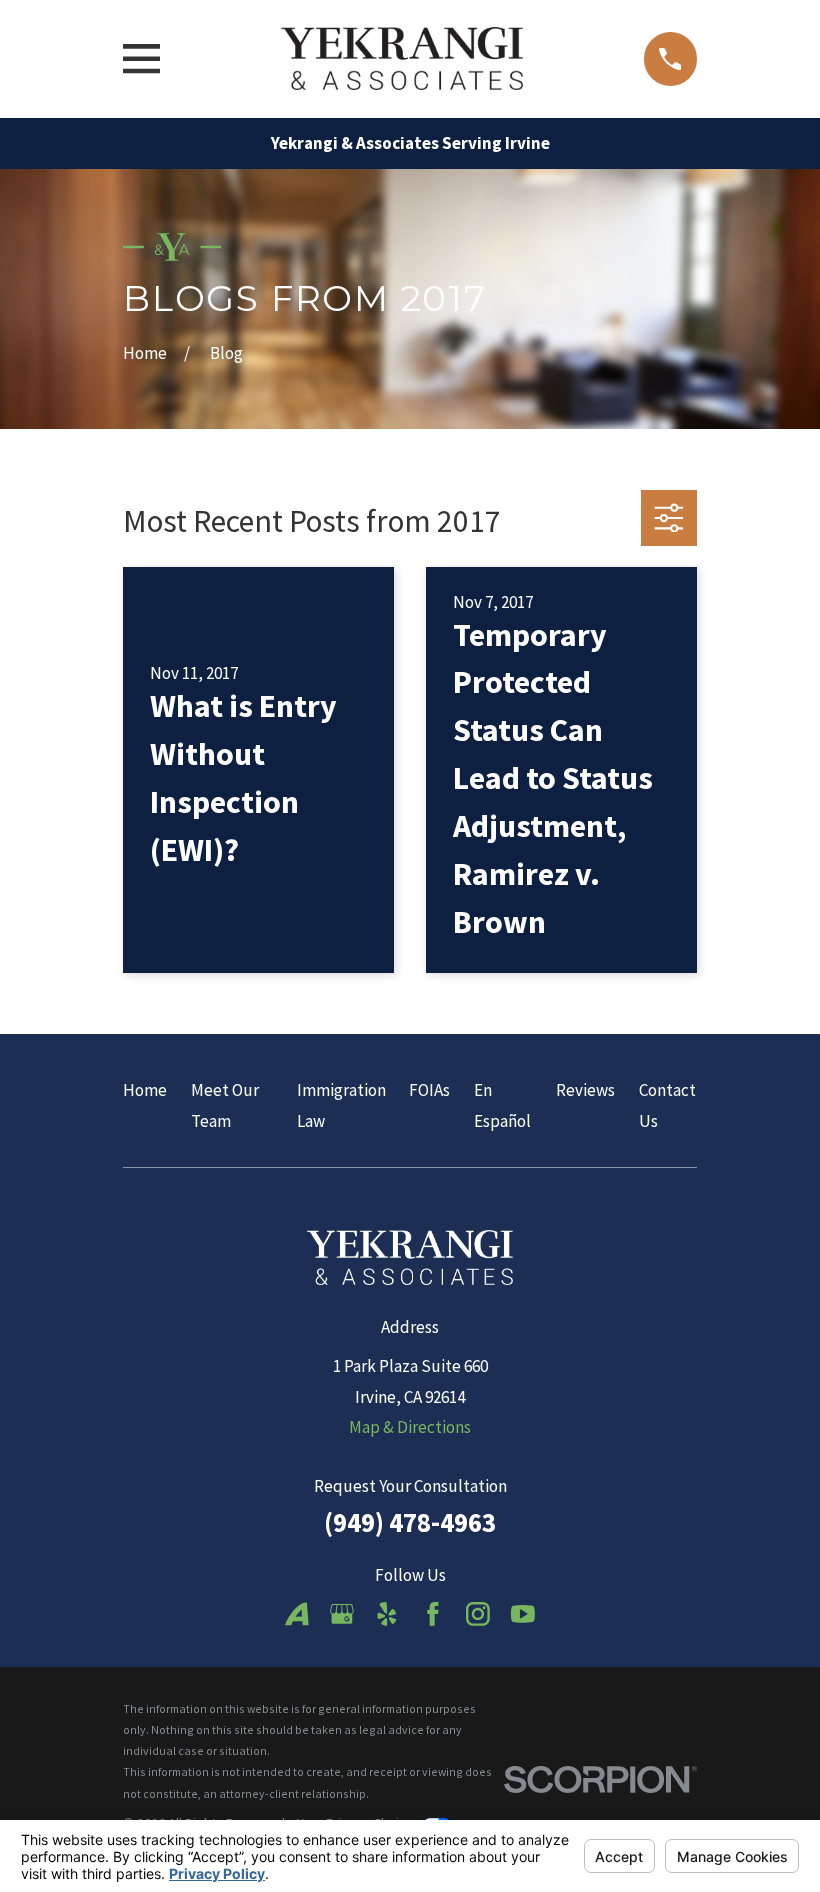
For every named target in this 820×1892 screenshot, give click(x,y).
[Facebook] (433, 1614)
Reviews (585, 1090)
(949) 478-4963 (410, 1522)
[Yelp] (387, 1614)
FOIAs (429, 1090)
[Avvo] (297, 1614)
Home (145, 1090)
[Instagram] (478, 1614)
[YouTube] (523, 1614)
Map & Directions (410, 1427)
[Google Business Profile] (342, 1614)
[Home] (401, 58)
